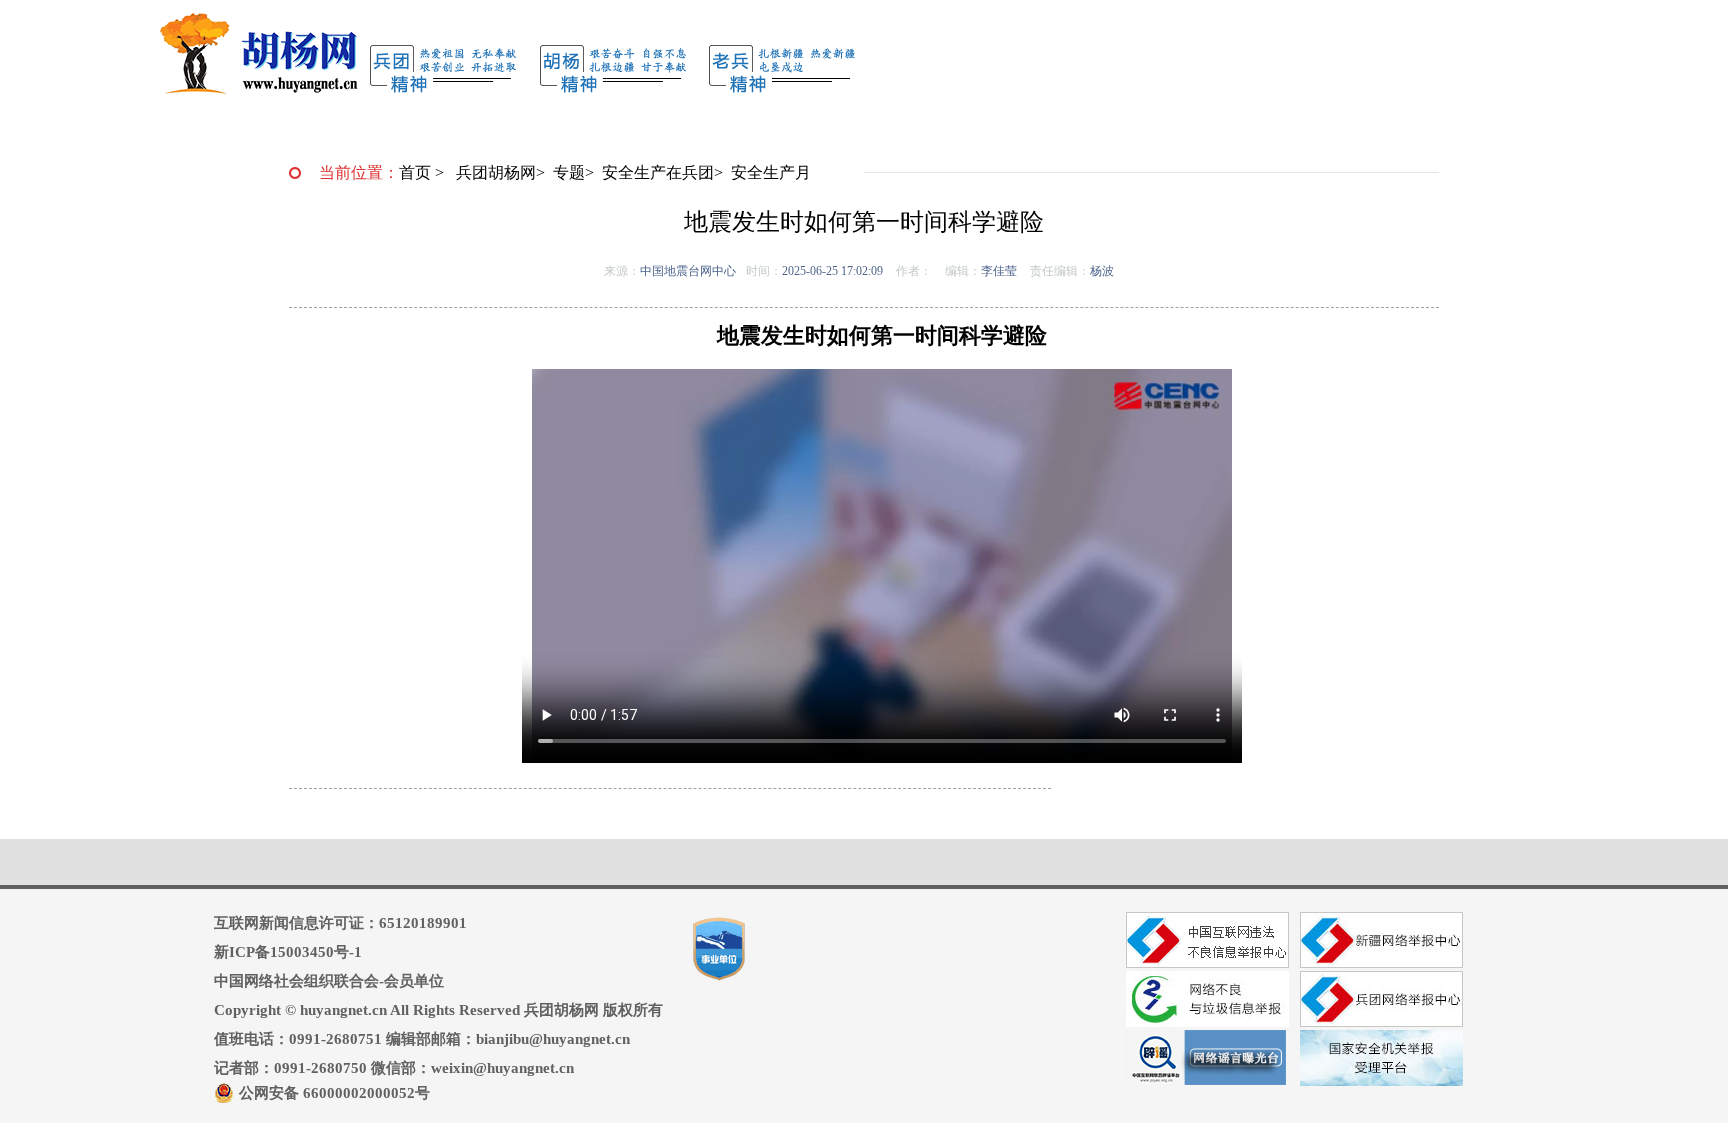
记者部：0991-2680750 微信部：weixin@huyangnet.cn (394, 1068)
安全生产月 (771, 172)
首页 (415, 172)
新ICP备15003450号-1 (288, 952)
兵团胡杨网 (496, 172)
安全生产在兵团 (658, 172)
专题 (569, 172)
